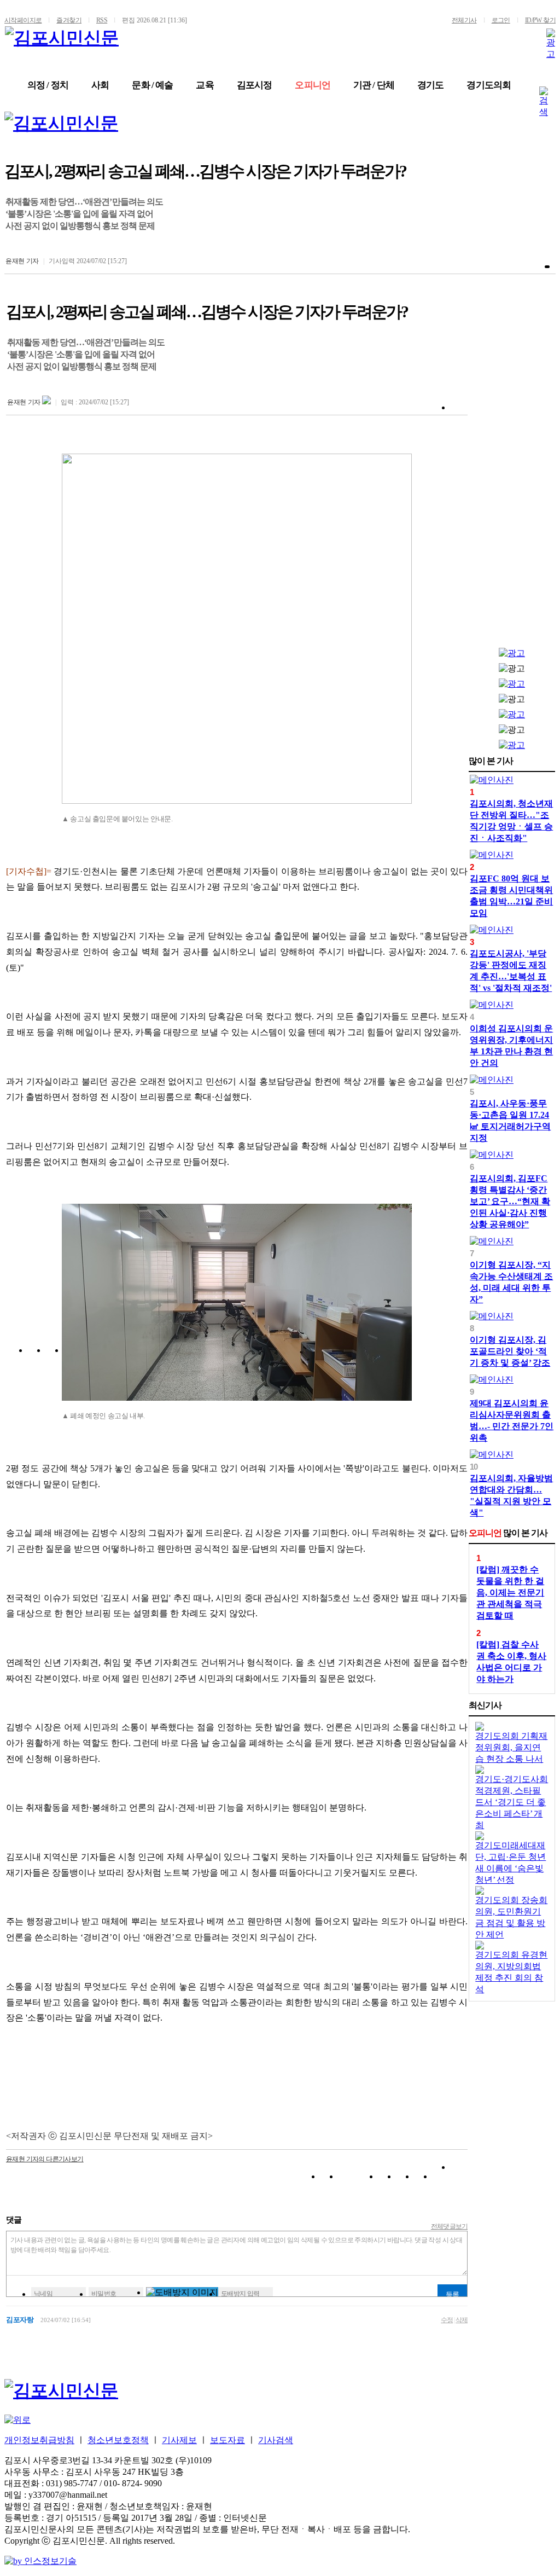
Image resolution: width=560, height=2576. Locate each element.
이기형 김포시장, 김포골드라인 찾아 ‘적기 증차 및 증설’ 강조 (510, 1351)
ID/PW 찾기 (540, 20)
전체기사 (464, 20)
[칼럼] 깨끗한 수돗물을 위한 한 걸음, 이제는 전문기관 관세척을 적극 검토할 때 (510, 1592)
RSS (102, 20)
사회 (100, 85)
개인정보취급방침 (39, 2440)
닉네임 (43, 2294)
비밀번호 (104, 2294)
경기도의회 (489, 85)
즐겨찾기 (69, 20)
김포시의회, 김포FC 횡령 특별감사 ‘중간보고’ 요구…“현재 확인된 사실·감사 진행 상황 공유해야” (510, 1201)
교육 (205, 85)
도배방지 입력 (240, 2294)
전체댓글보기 (450, 2226)
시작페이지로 (23, 20)
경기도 (430, 85)
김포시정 (255, 85)
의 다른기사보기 (45, 2159)
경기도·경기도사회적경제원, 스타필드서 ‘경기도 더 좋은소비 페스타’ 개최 (512, 1802)
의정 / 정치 (48, 85)
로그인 (501, 20)
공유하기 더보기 (459, 2178)
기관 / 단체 (374, 85)
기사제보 (179, 2440)
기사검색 (276, 2440)
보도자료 (227, 2440)
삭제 (462, 2320)
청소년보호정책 (118, 2440)
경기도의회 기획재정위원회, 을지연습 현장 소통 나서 (511, 1747)
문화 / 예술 (152, 85)
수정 (447, 2320)
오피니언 (313, 85)
